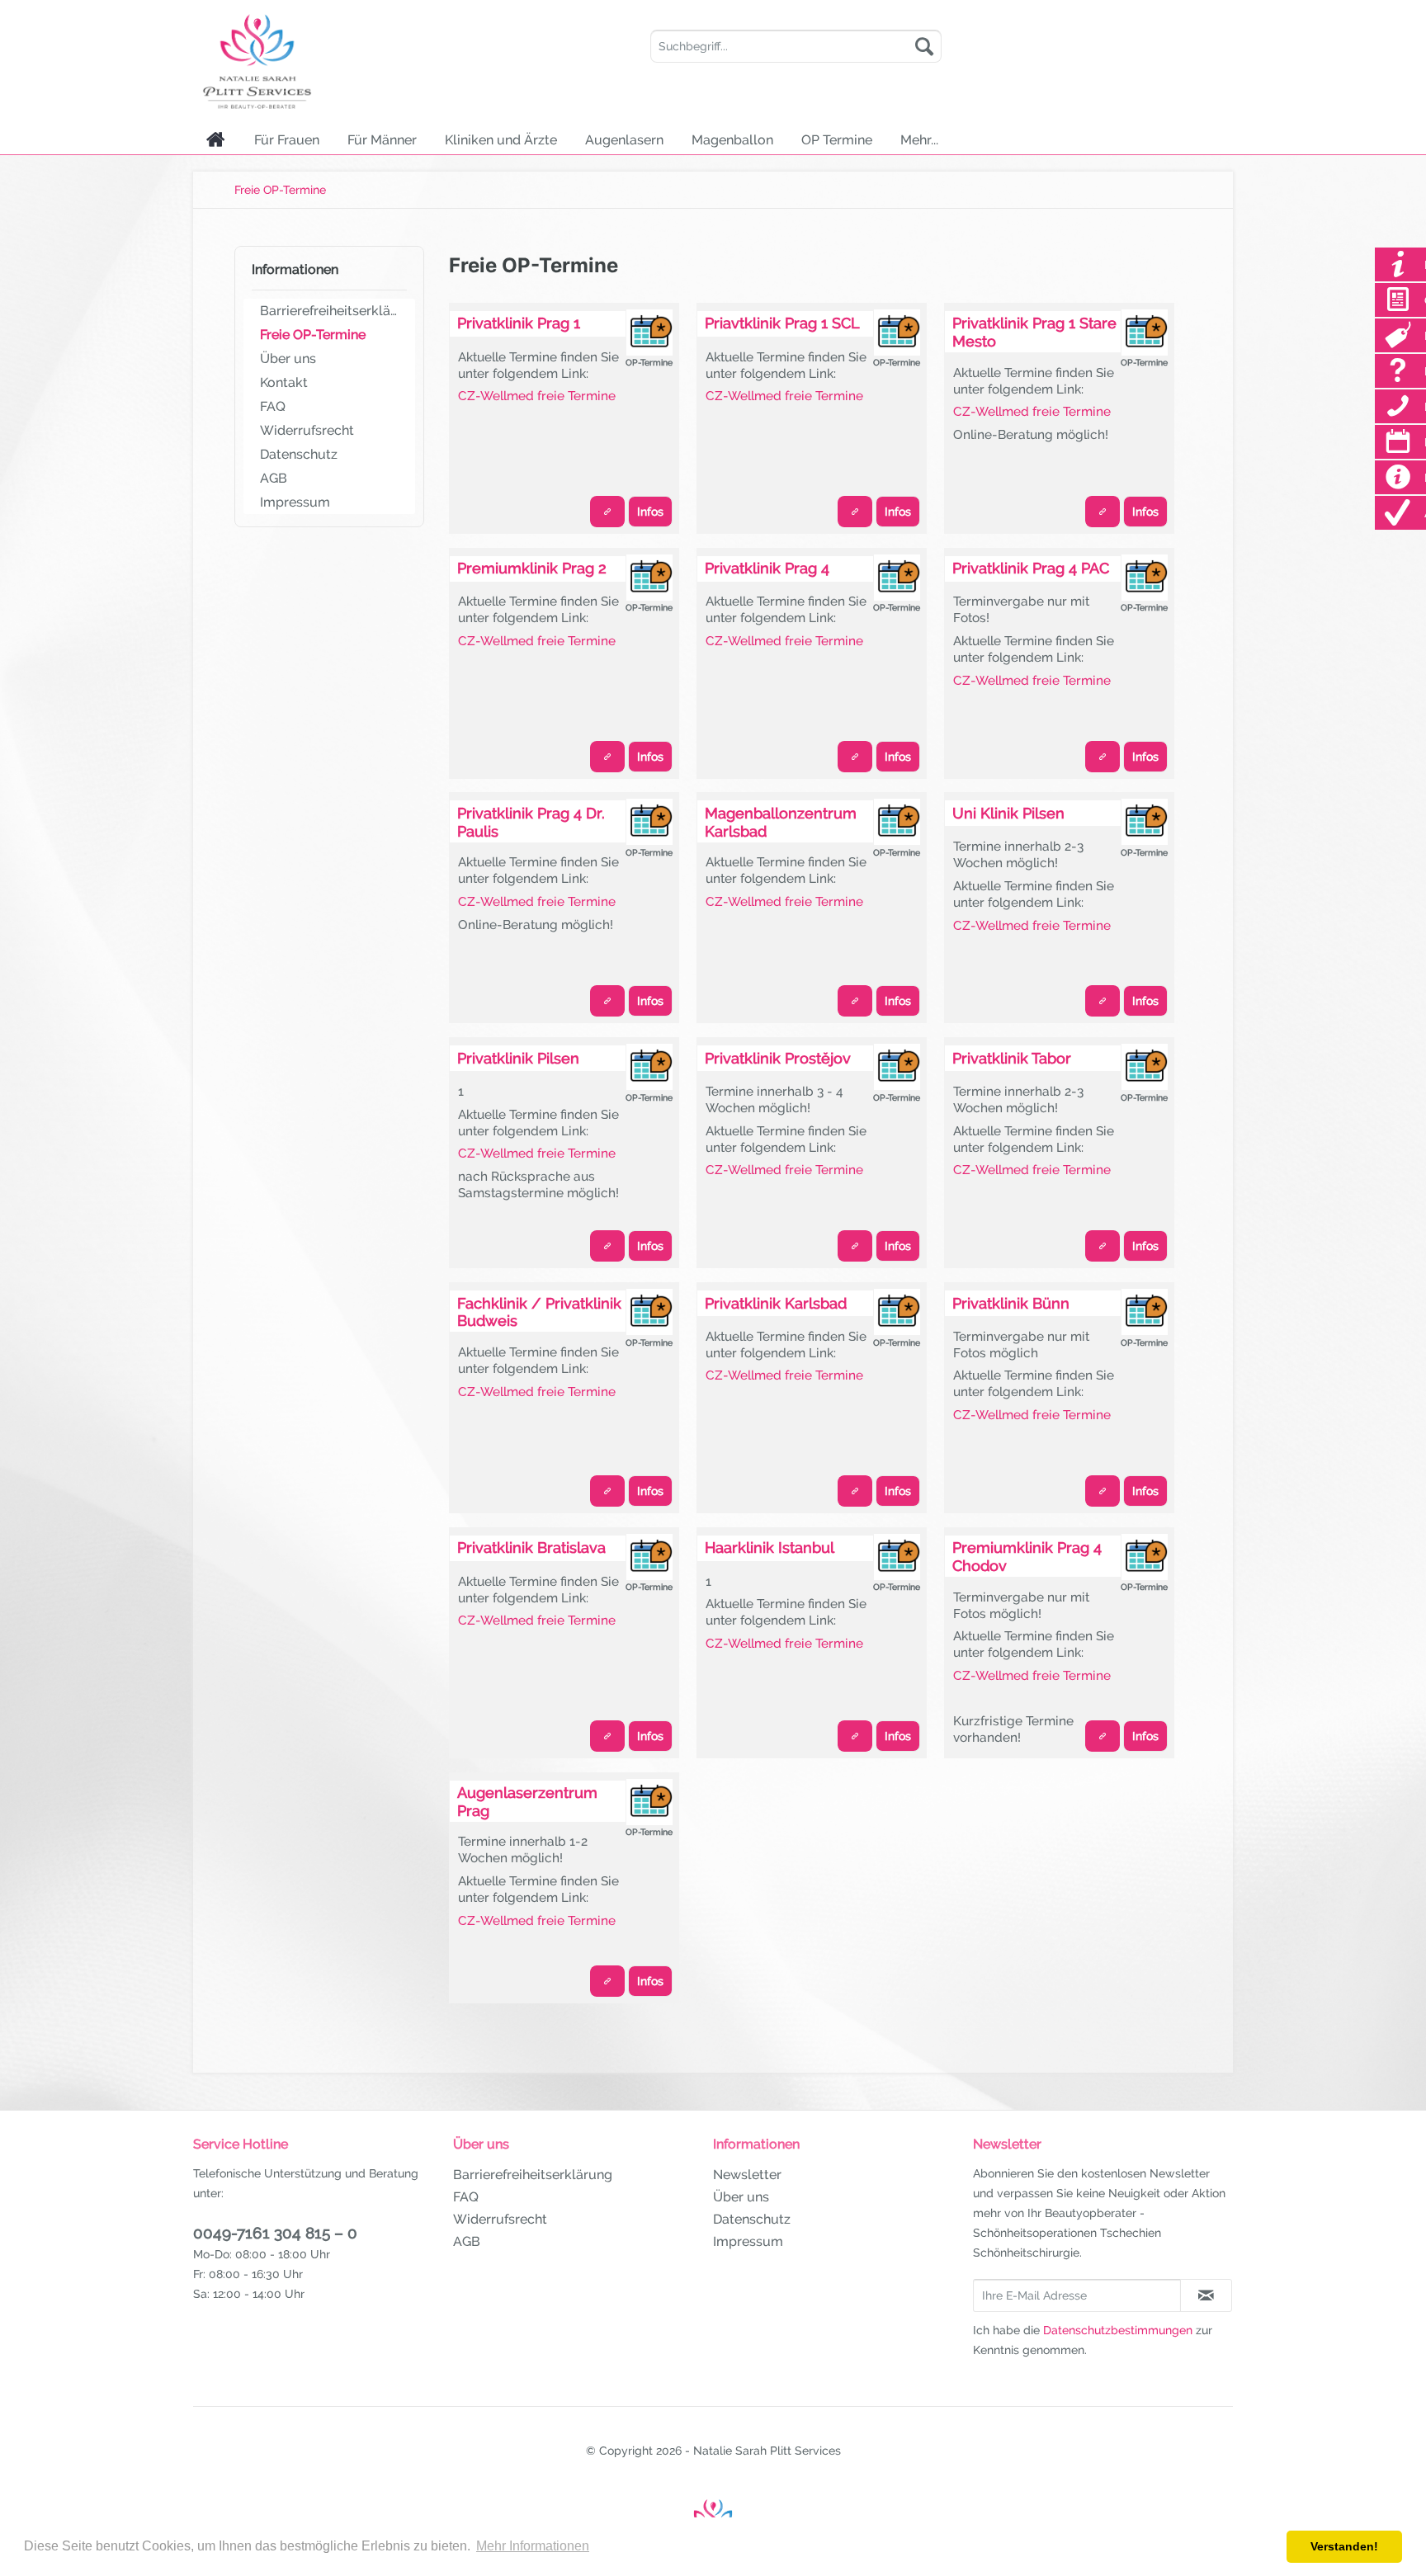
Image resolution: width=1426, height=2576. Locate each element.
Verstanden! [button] (1344, 2546)
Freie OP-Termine (313, 335)
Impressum (295, 502)
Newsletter (747, 2175)
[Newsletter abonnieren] (1206, 2295)
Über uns (288, 359)
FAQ (273, 406)
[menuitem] (796, 46)
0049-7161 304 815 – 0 (275, 2233)
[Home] (216, 139)
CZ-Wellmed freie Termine (537, 396)
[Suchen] (924, 46)
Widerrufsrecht (307, 430)
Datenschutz (299, 454)
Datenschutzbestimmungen (1118, 2330)
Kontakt (284, 382)
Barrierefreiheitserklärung (333, 311)
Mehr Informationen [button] (533, 2546)
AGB (274, 478)
